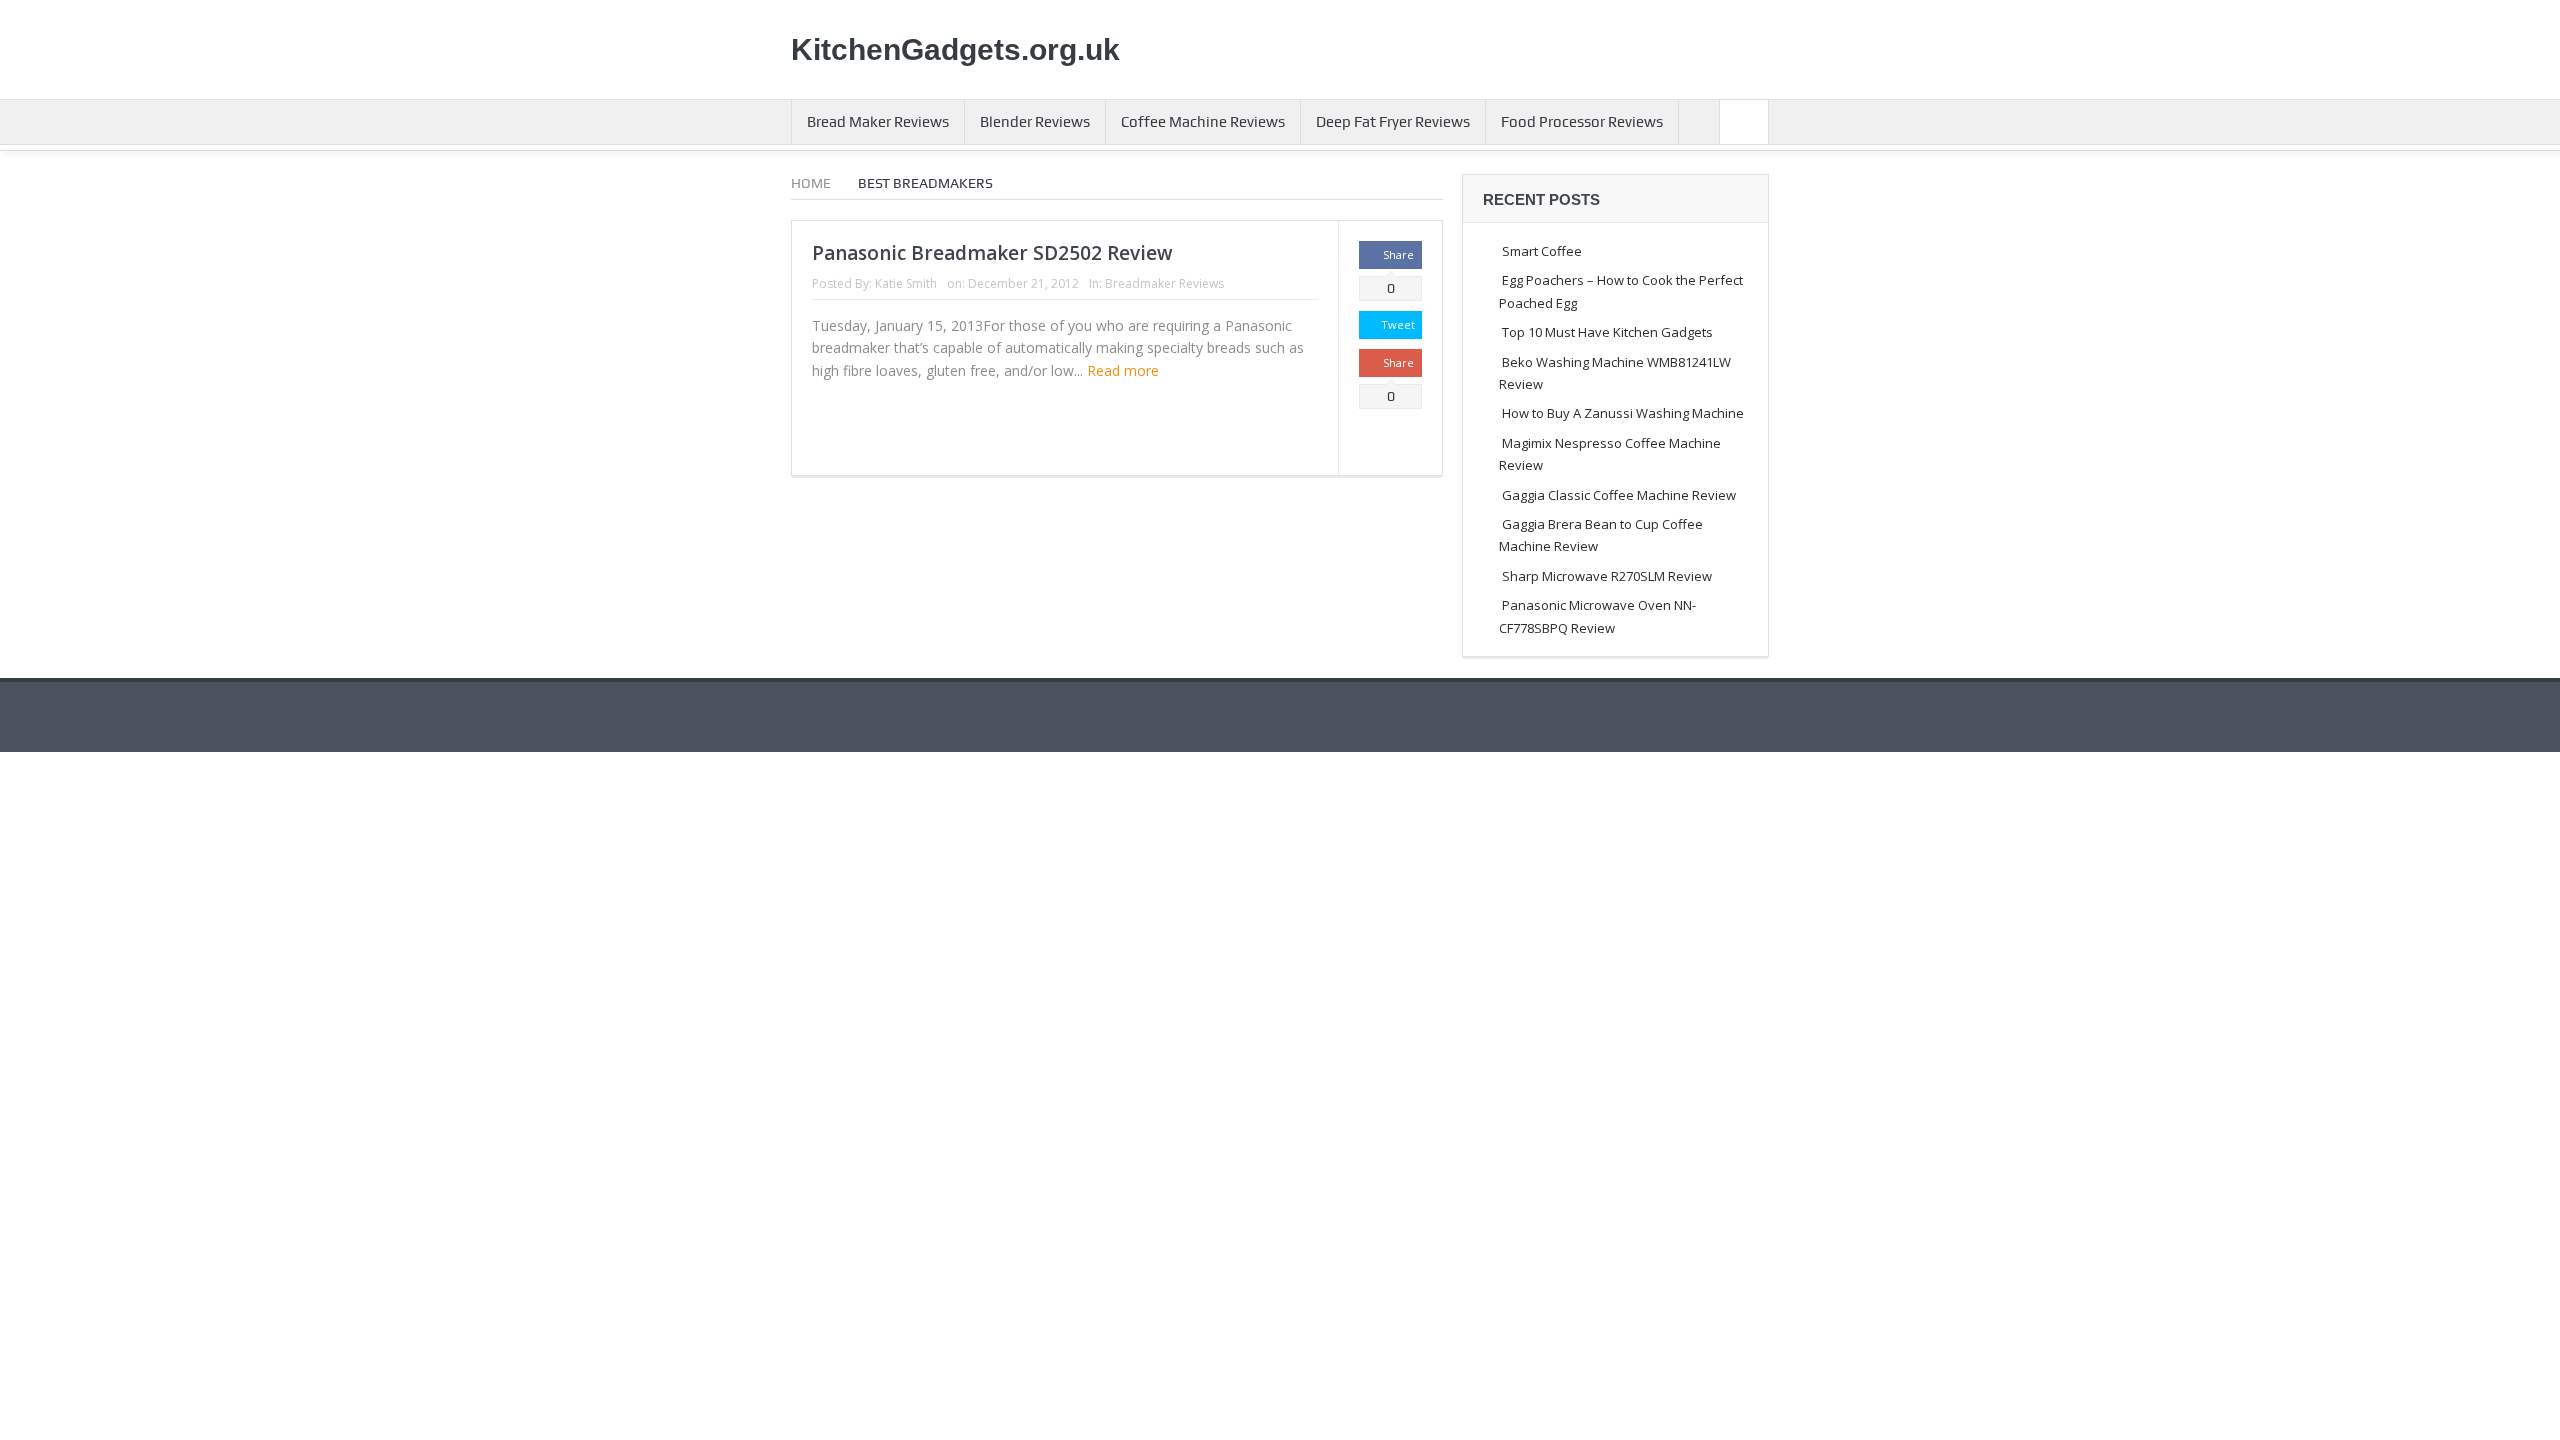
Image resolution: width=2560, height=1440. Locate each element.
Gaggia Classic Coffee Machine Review (1619, 495)
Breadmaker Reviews (1164, 283)
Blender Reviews (1035, 122)
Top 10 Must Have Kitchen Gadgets (1607, 332)
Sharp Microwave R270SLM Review (1607, 576)
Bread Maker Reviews (878, 122)
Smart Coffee (1542, 251)
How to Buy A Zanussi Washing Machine (1623, 413)
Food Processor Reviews (1582, 122)
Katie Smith (906, 283)
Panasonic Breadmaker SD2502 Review (992, 253)
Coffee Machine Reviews (1203, 122)
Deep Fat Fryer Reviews (1393, 122)
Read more (1125, 370)
